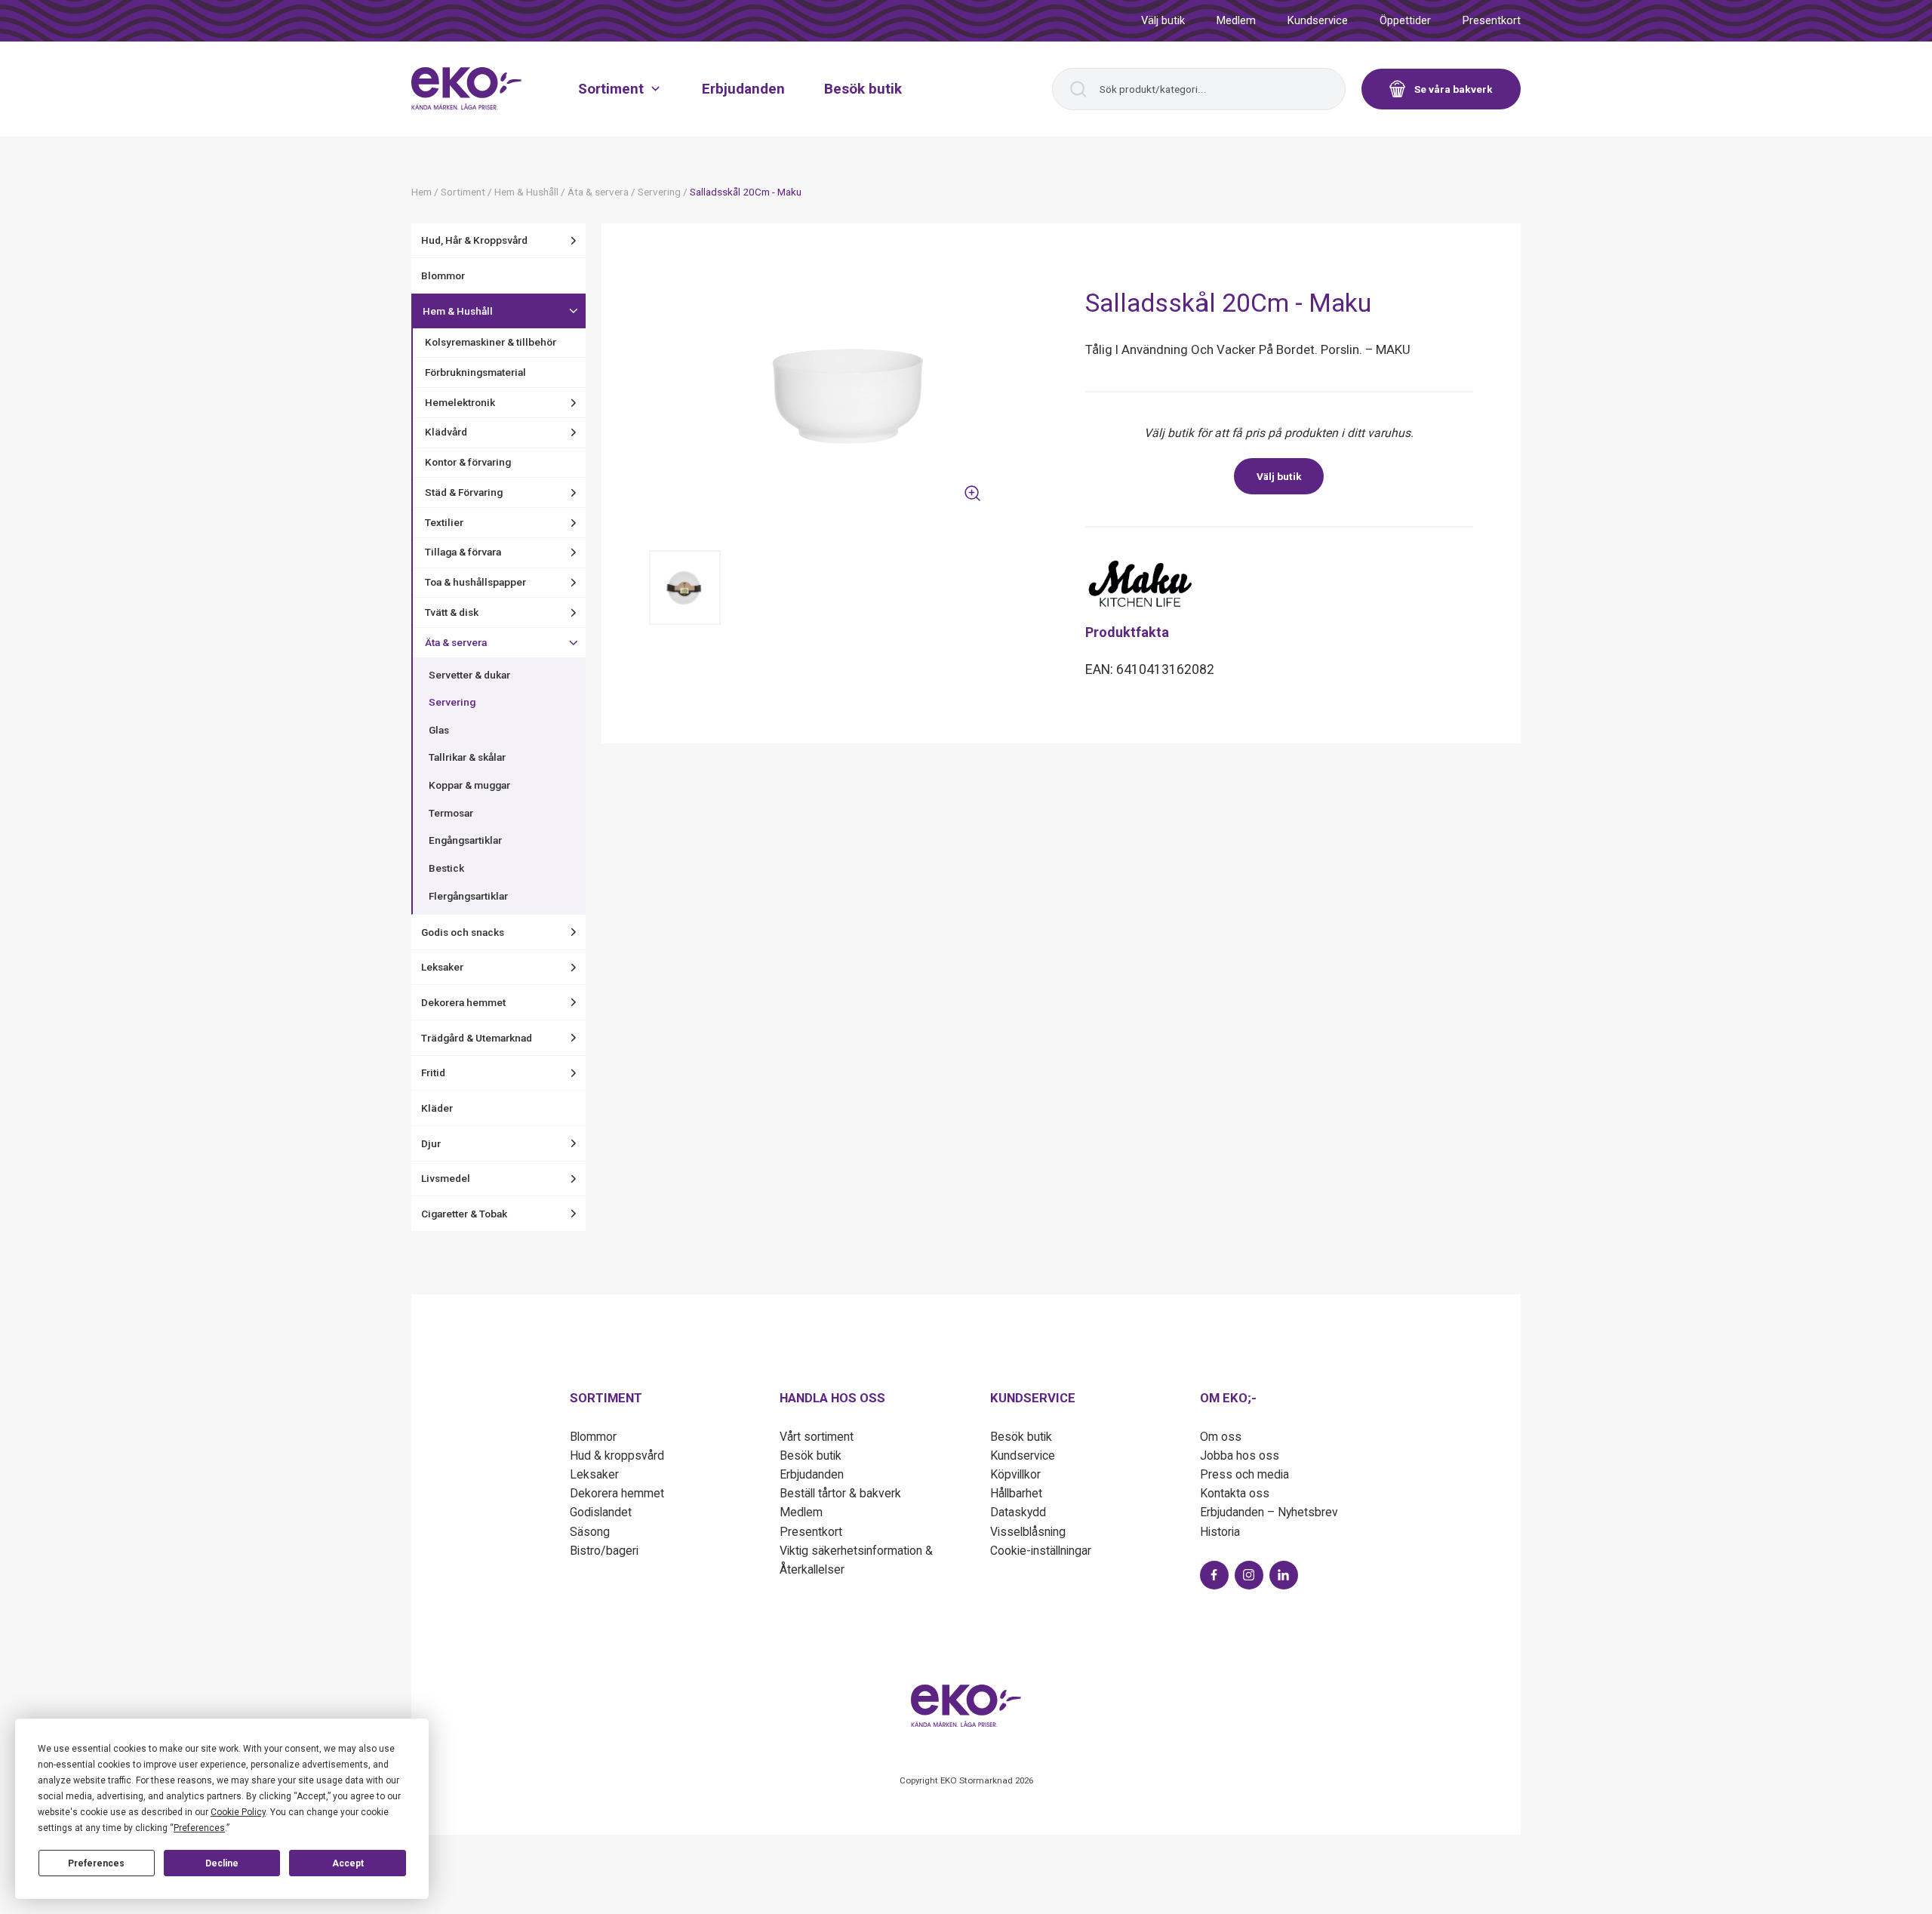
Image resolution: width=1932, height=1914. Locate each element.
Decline (222, 1863)
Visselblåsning (1028, 1532)
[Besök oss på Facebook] (1214, 1575)
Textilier (444, 522)
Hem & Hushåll (458, 311)
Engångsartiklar (465, 840)
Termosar (451, 813)
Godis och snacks (463, 932)
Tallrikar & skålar (467, 757)
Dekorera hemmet (463, 1002)
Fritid (433, 1072)
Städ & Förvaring (464, 492)
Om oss (1221, 1437)
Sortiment (611, 88)
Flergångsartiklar (468, 896)
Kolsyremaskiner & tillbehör (491, 342)
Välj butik (1163, 20)
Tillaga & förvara (463, 552)
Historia (1220, 1532)
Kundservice (1318, 20)
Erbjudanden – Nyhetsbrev (1269, 1512)
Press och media (1244, 1474)
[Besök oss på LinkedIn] (1284, 1575)
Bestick (446, 868)
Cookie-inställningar (1041, 1551)
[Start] (467, 88)
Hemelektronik (460, 402)
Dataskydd (1018, 1512)
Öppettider (1405, 20)
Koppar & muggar (469, 785)
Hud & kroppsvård (617, 1456)
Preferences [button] (199, 1828)
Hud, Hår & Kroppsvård (474, 240)
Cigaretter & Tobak (464, 1214)
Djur (431, 1143)
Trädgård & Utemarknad (477, 1038)
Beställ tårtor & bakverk (840, 1493)
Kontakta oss (1235, 1493)
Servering (452, 702)
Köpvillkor (1015, 1474)
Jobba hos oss (1240, 1456)
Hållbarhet (1016, 1493)
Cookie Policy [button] (238, 1812)
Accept (348, 1863)
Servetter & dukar (469, 675)
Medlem (1236, 20)
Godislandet (601, 1512)
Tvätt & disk (452, 612)
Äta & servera (456, 642)
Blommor (443, 275)
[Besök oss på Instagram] (1249, 1575)
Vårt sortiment (817, 1437)
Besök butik (863, 88)
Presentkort (1492, 20)
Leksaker (442, 967)
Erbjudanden (743, 88)
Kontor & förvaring (468, 462)
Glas (439, 730)
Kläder (437, 1108)
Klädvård (446, 432)
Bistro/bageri (604, 1551)
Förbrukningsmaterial (475, 372)
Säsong (590, 1532)
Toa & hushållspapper (475, 582)
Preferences (96, 1863)
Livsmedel (446, 1178)
